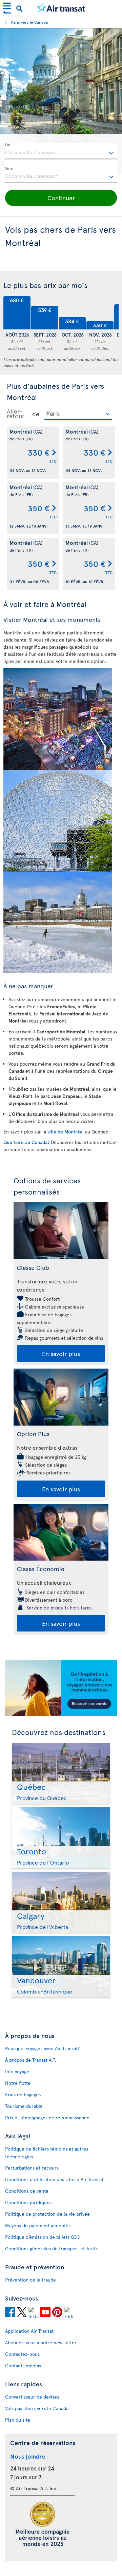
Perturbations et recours (32, 2168)
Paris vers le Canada (29, 22)
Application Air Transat (29, 2331)
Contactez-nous (22, 2354)
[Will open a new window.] (10, 2312)
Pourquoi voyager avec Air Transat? (42, 2048)
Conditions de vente (27, 2191)
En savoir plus (61, 1353)
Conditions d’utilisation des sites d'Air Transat (54, 2179)
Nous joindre (28, 2456)
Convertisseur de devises (32, 2397)
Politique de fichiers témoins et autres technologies (47, 2153)
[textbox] (61, 151)
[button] (61, 198)
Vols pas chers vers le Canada (37, 2408)
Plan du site (18, 2420)
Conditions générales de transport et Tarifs (51, 2248)
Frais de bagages (23, 2094)
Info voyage (17, 2071)
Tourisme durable (24, 2106)
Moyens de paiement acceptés (38, 2225)
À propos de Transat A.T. (31, 2060)
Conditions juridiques (28, 2202)
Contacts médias (23, 2365)
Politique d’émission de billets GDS (42, 2237)
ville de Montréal (66, 1132)
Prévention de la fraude (30, 2280)
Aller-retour (16, 414)
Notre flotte (18, 2083)
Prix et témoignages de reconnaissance (47, 2117)
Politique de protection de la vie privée (47, 2214)
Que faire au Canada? (27, 1142)
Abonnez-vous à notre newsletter (41, 2342)
